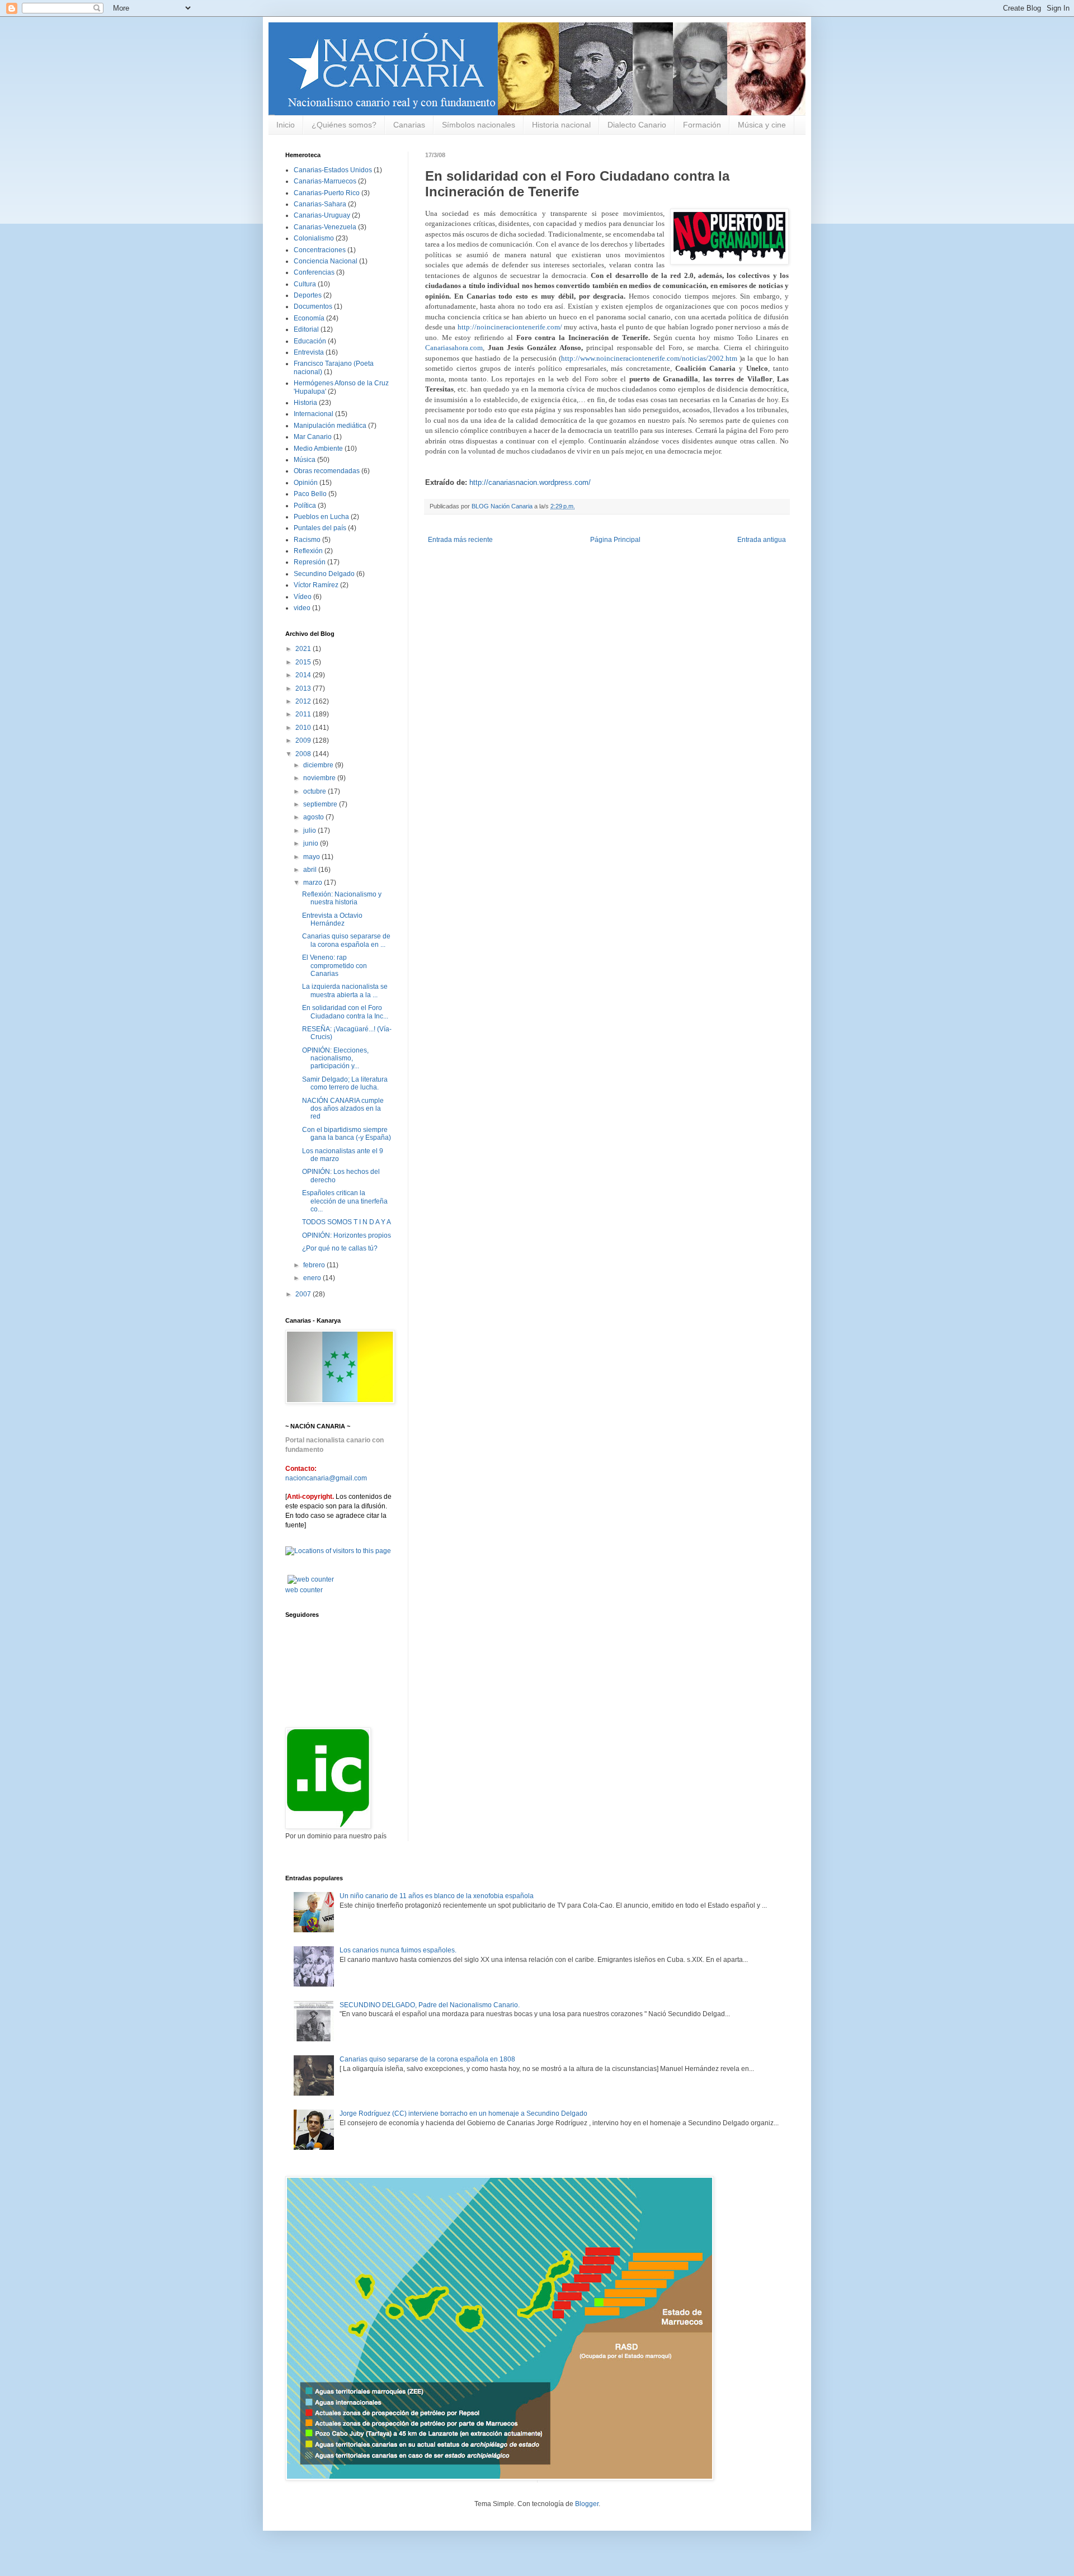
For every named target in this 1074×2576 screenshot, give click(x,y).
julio (310, 831)
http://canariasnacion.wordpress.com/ (530, 482)
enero (313, 1278)
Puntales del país (320, 528)
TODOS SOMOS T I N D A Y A (347, 1222)
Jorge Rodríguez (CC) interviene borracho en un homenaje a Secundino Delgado (463, 2113)
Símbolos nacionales (479, 125)
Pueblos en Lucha (321, 517)
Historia (305, 403)
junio (312, 843)
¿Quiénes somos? (344, 125)
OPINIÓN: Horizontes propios (347, 1235)
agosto (314, 817)
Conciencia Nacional (326, 261)
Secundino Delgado (324, 574)
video (302, 608)
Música (305, 460)
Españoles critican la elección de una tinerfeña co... (345, 1201)
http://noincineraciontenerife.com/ (510, 327)
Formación (702, 125)
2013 (304, 688)
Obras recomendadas (327, 471)
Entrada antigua (762, 540)
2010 (304, 728)
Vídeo (303, 597)
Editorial (306, 329)
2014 (304, 675)
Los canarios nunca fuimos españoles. (398, 1950)
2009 (304, 740)
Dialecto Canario (637, 125)
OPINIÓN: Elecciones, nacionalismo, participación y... (335, 1058)
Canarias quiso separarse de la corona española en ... (346, 940)
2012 (304, 701)
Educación (310, 341)
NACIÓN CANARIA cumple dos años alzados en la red (343, 1109)
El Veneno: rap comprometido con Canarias (335, 966)
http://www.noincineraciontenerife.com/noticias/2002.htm (649, 358)
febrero (315, 1265)
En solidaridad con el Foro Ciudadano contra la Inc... (345, 1012)
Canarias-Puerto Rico (327, 193)
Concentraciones (320, 250)
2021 (304, 649)
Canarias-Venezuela (325, 227)
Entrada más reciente (460, 540)
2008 (304, 754)
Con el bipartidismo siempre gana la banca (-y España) (347, 1134)
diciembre (319, 765)
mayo (312, 857)
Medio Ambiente (318, 449)
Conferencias (314, 272)
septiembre (321, 804)
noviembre (320, 778)
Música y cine (762, 125)
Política (305, 506)
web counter (304, 1590)
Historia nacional (561, 125)
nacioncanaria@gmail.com (326, 1478)
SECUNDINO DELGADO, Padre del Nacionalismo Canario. (430, 2005)
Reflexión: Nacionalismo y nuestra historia (342, 898)
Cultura (305, 284)
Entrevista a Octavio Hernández (332, 919)
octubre (315, 791)
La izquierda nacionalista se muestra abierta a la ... (345, 990)
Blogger (587, 2504)
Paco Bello (310, 494)
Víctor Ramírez (316, 585)
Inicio (286, 125)
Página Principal (615, 540)
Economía (309, 318)
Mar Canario (313, 437)
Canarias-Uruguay (322, 215)
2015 (304, 662)
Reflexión (308, 551)
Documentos (313, 306)
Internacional (314, 414)
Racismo (307, 540)
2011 (304, 714)
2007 (304, 1294)
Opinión (306, 483)
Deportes (308, 295)
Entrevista (309, 352)
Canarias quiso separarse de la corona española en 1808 (427, 2059)
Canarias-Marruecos (325, 181)
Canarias (409, 125)
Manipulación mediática (330, 426)
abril (311, 870)
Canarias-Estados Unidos (333, 170)
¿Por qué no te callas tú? (340, 1248)
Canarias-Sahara (320, 204)
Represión (310, 562)
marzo (314, 883)
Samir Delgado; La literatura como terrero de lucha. (345, 1083)
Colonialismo (314, 238)
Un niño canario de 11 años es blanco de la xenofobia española (437, 1896)
